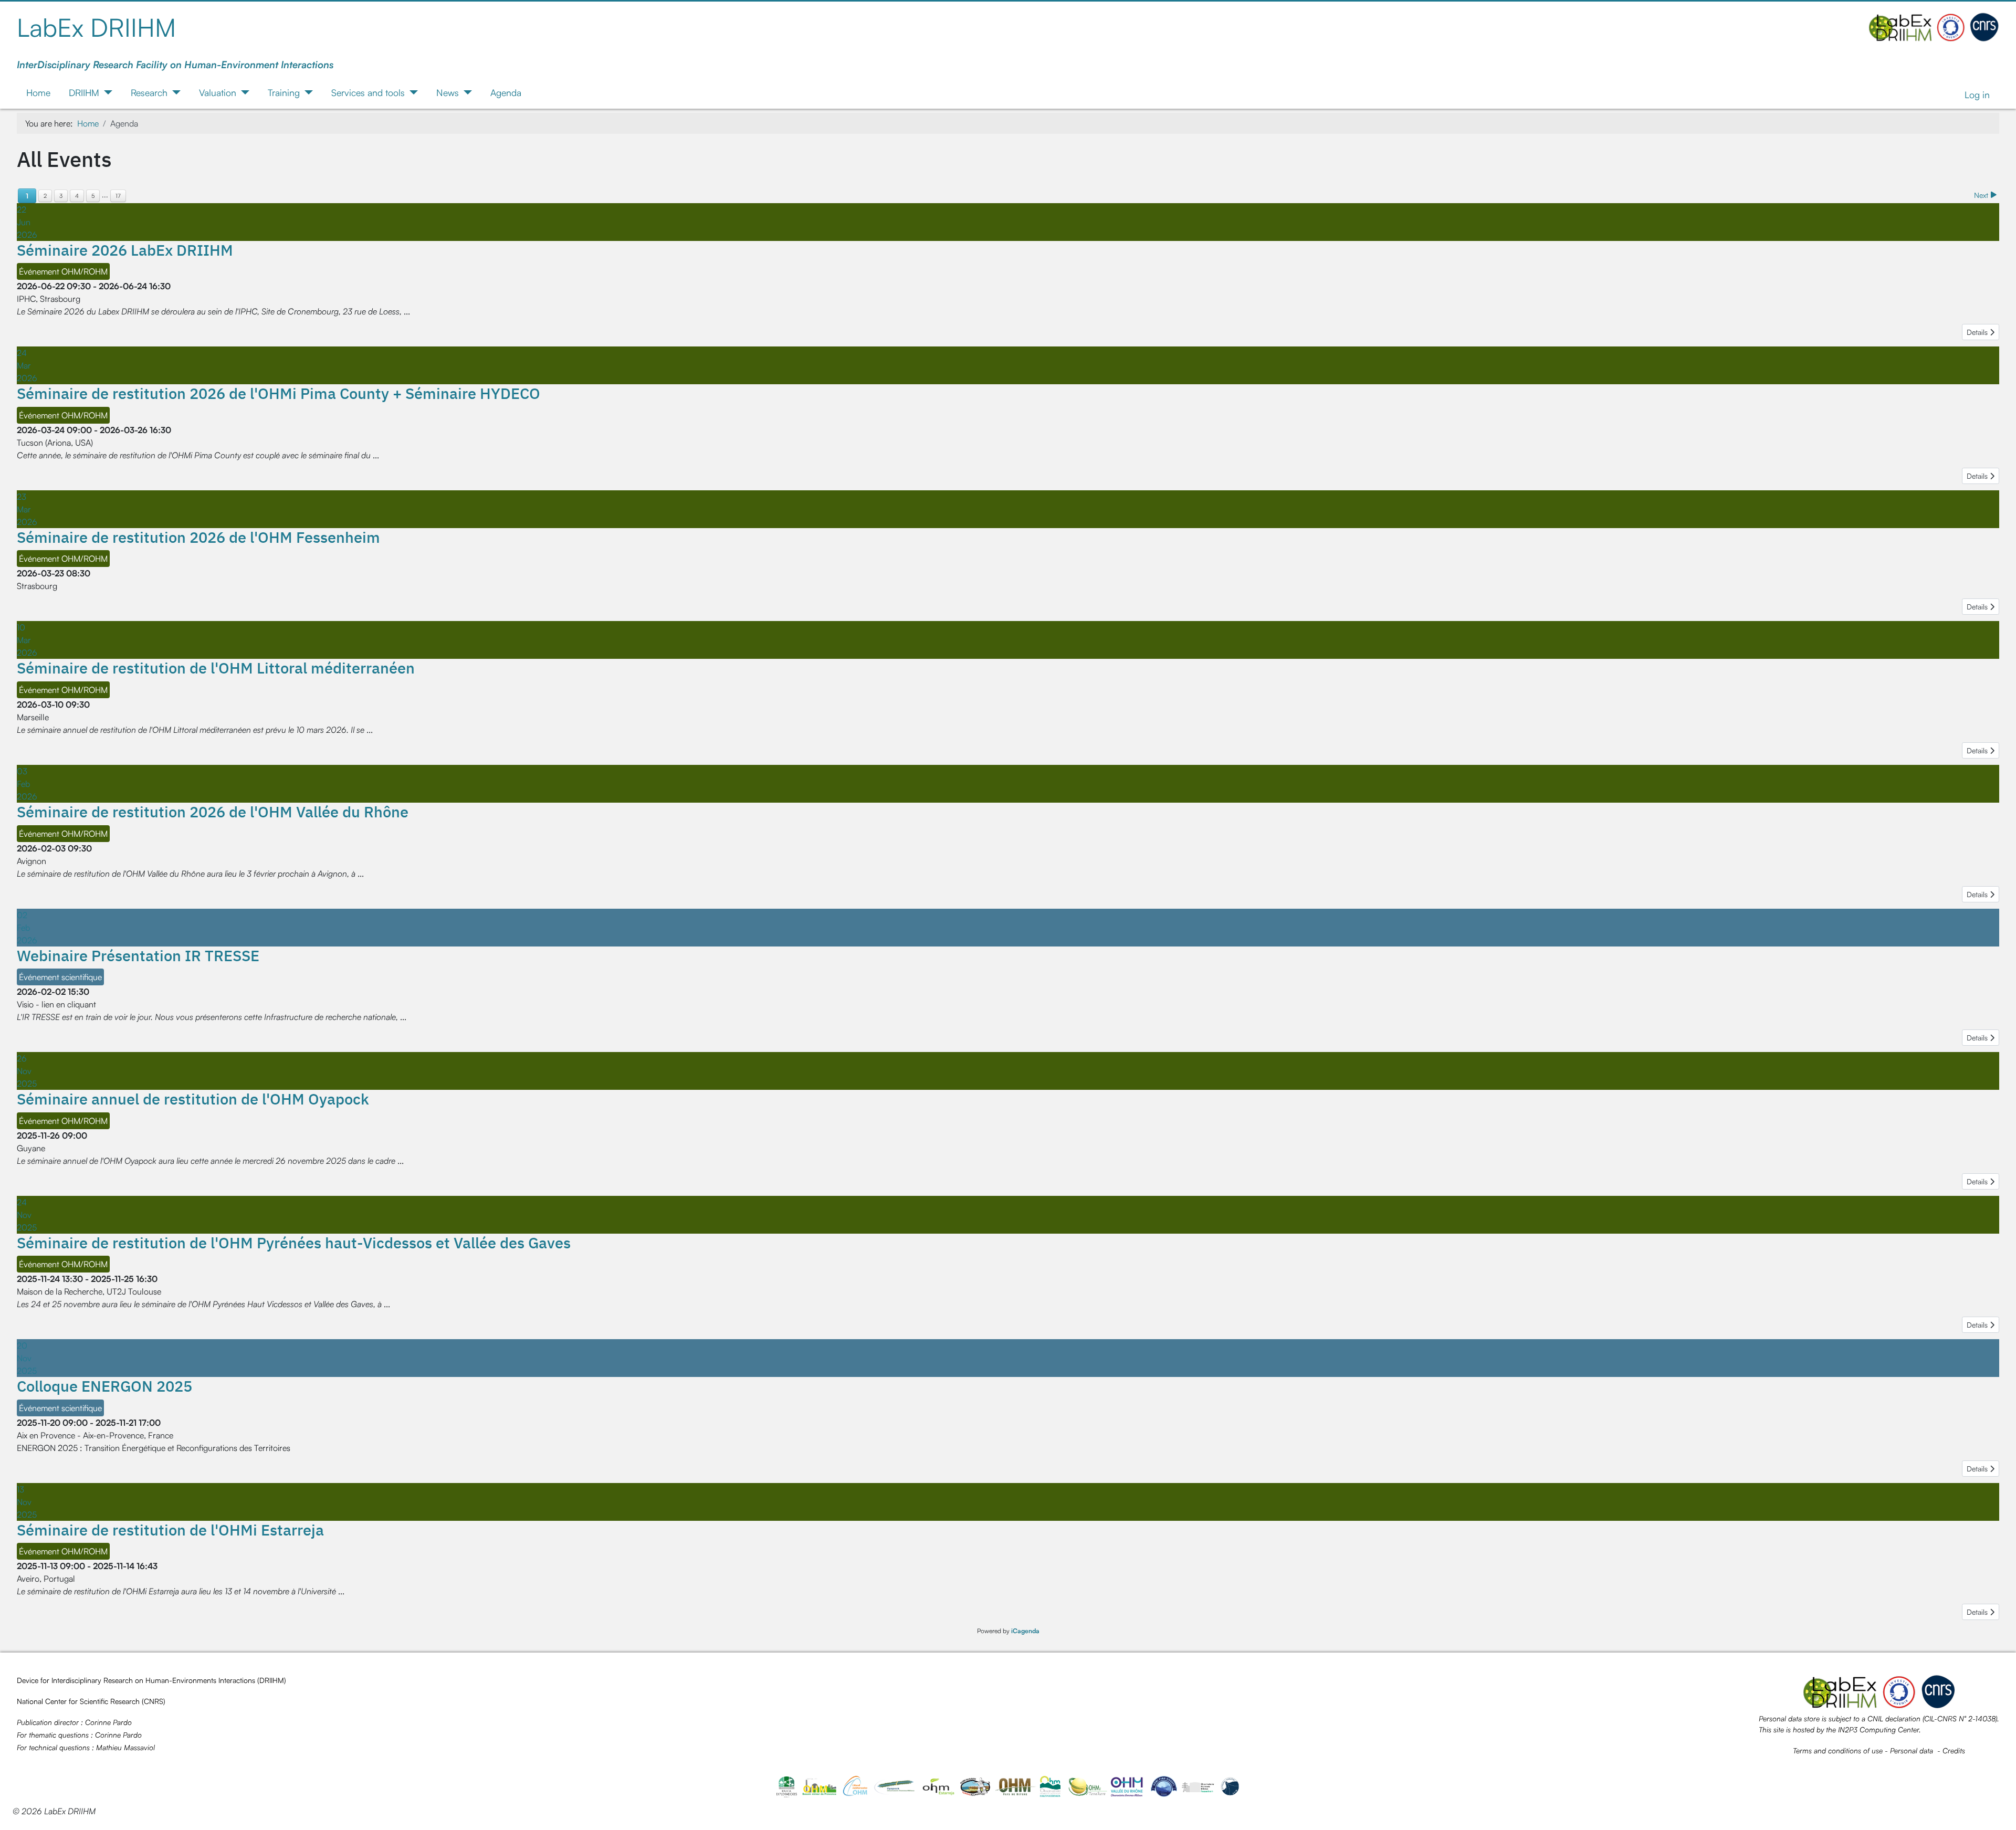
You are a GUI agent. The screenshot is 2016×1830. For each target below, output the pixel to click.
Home (38, 92)
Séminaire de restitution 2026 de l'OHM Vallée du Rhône (213, 812)
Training (284, 92)
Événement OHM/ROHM (63, 271)
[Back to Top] (1998, 1811)
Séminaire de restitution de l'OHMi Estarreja (170, 1530)
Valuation (218, 92)
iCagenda (1025, 1631)
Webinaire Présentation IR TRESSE (138, 955)
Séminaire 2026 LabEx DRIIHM (125, 250)
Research (149, 92)
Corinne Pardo (108, 1722)
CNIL (1875, 1718)
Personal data (1912, 1750)
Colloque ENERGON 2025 (104, 1386)
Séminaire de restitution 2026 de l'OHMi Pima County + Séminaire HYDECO (279, 393)
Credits (1954, 1750)
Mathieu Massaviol (125, 1747)
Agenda (506, 92)
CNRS (154, 1701)
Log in (1977, 94)
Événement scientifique (60, 977)
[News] (465, 92)
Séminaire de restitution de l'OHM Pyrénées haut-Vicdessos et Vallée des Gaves (294, 1243)
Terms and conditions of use (1838, 1750)
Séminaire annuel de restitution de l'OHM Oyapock (193, 1099)
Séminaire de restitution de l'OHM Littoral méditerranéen (216, 668)
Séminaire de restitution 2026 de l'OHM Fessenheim (198, 537)
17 (118, 196)
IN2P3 (1848, 1729)
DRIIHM (84, 92)
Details (1978, 332)
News (448, 92)
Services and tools (368, 92)
